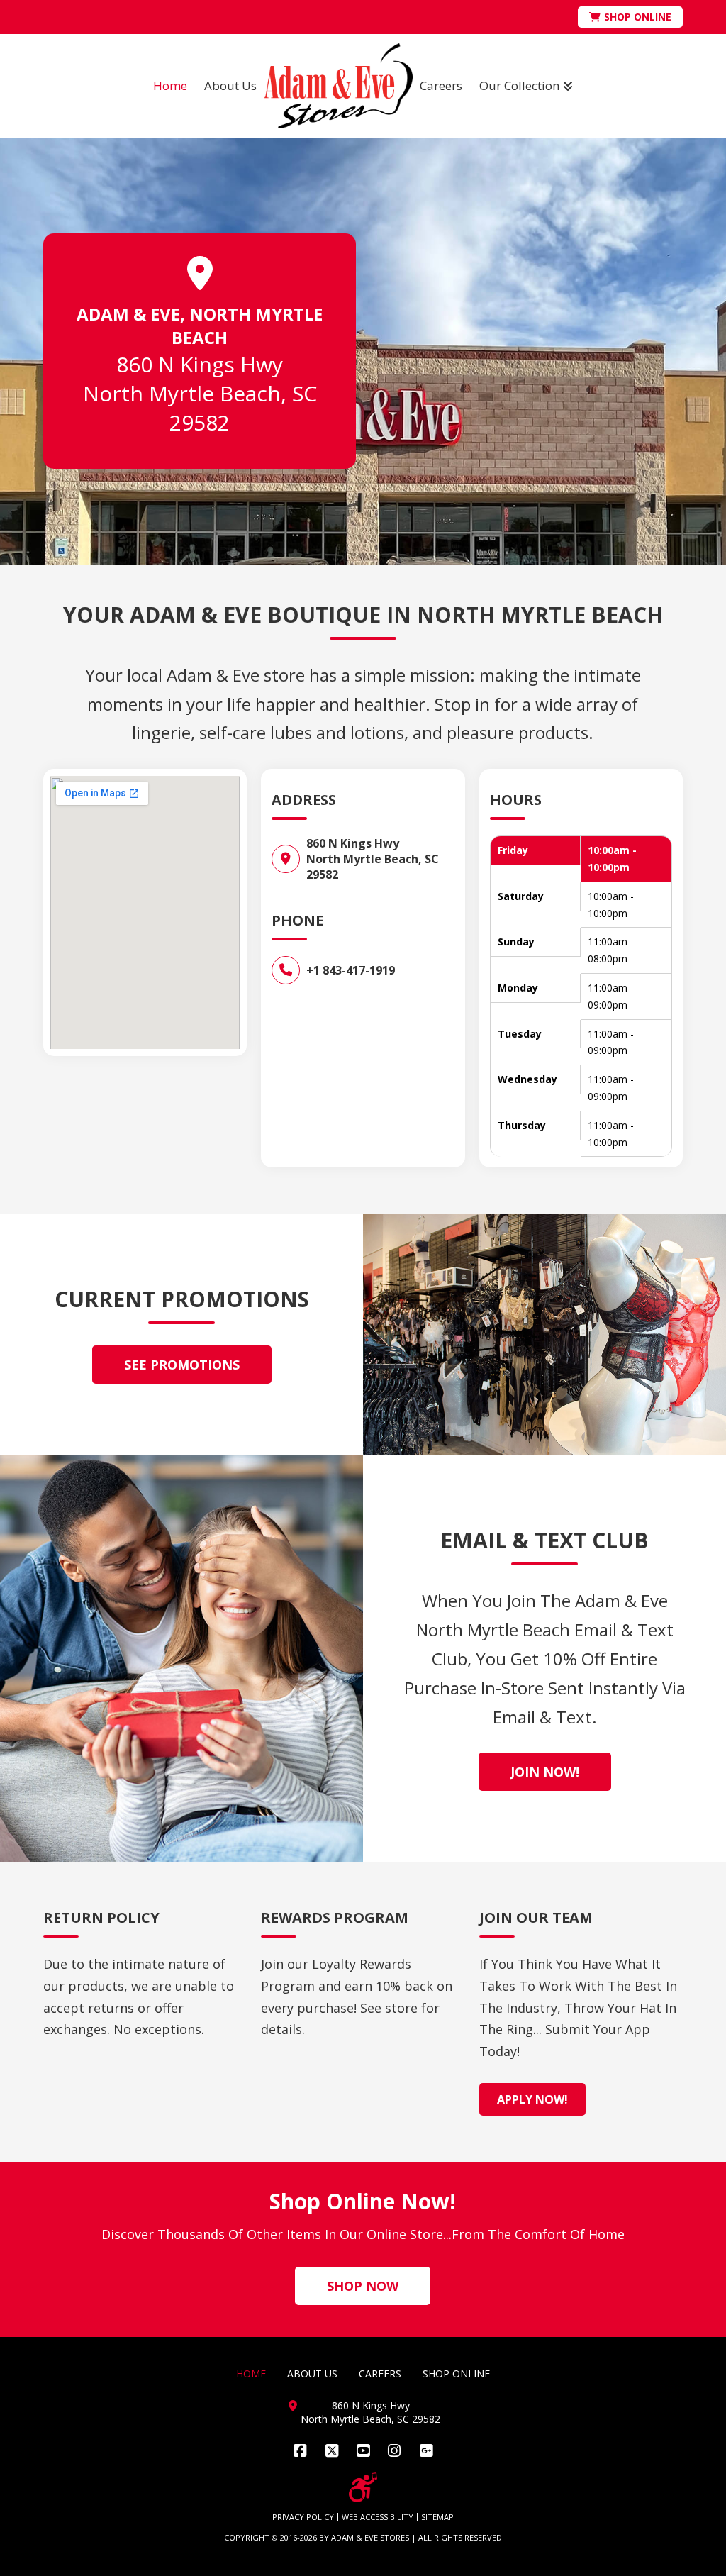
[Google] (426, 2451)
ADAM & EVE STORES (370, 2537)
